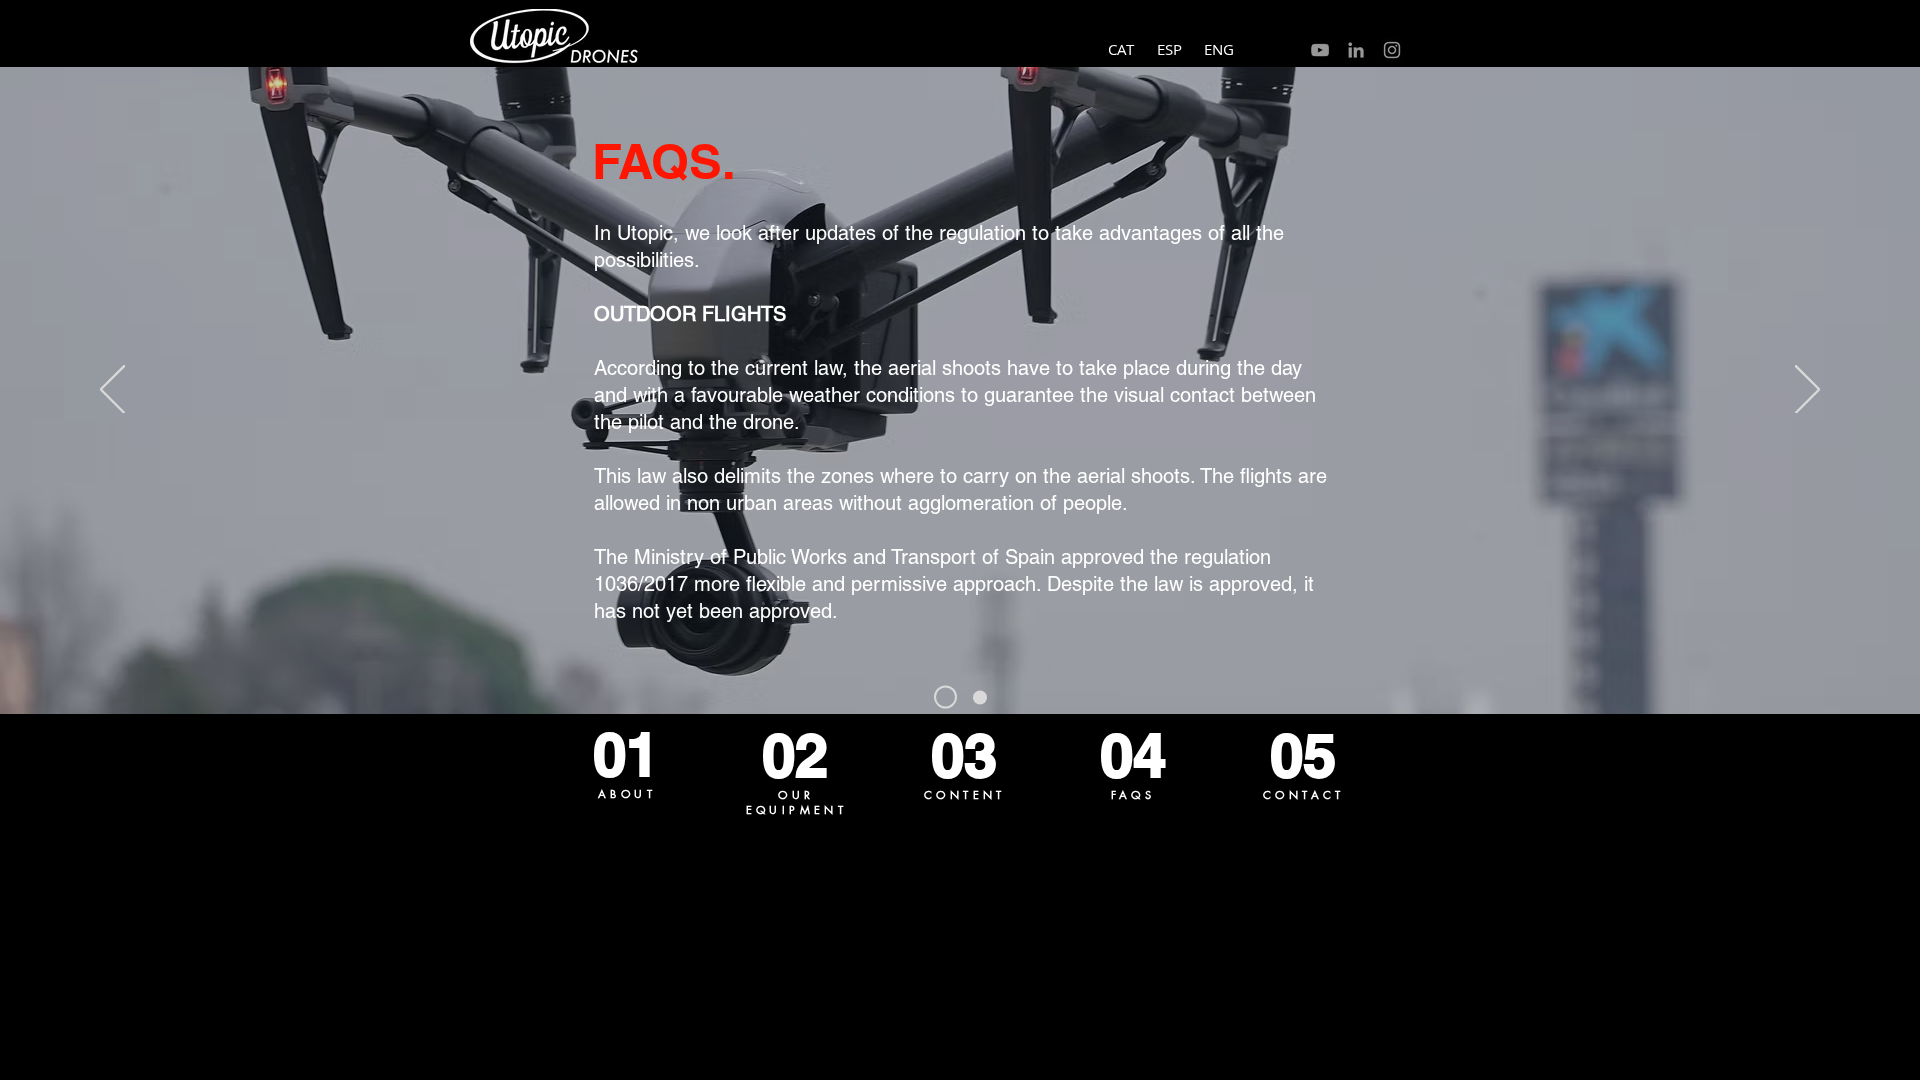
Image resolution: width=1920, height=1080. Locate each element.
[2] (980, 697)
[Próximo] (1807, 391)
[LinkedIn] (1356, 50)
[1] (945, 697)
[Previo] (112, 391)
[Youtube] (1320, 50)
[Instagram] (1392, 50)
